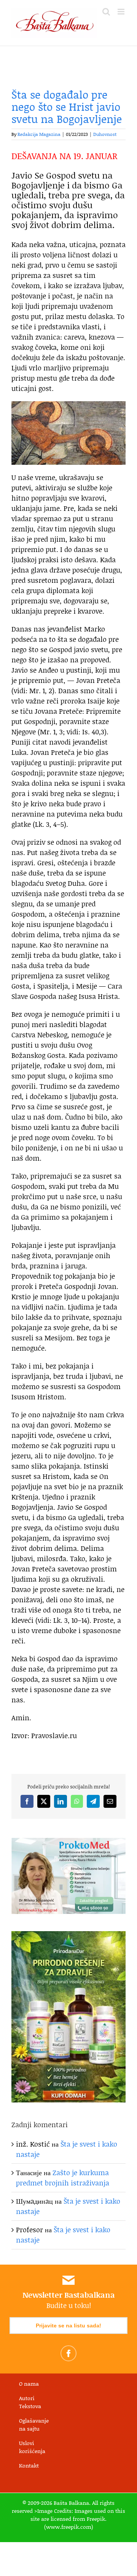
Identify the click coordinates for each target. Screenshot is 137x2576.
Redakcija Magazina (39, 134)
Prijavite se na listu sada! (68, 2326)
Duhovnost (105, 134)
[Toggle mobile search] (106, 12)
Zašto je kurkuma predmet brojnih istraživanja (63, 2178)
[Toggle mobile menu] (122, 12)
